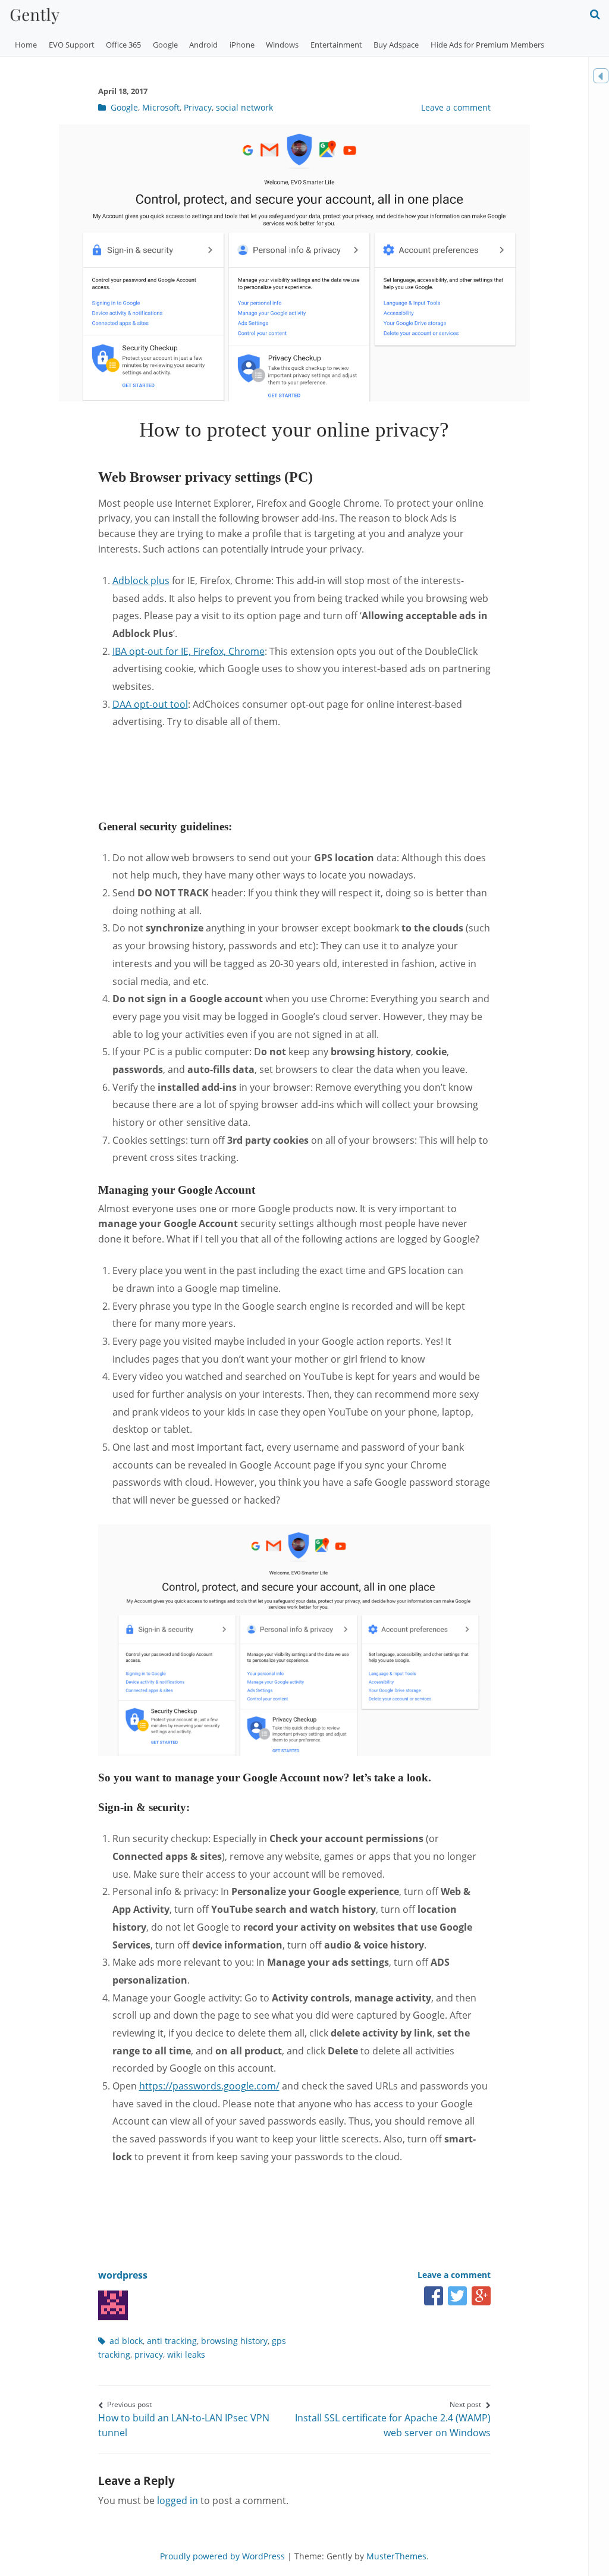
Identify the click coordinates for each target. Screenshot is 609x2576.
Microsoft (161, 107)
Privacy (198, 107)
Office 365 (123, 45)
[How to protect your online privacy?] (294, 398)
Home (26, 45)
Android (203, 45)
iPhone (242, 45)
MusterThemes (396, 2556)
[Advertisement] (315, 773)
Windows (282, 45)
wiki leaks (186, 2354)
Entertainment (336, 45)
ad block (126, 2341)
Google (165, 45)
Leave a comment (456, 107)
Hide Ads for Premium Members (487, 45)
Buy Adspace (396, 45)
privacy (149, 2354)
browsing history (234, 2341)
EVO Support (72, 45)
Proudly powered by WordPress (222, 2556)
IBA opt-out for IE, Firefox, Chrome (189, 651)
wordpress (123, 2275)
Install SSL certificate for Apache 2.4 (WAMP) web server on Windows (393, 2419)
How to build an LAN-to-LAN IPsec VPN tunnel (184, 2419)
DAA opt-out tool (150, 704)
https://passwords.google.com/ (209, 2086)
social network (244, 107)
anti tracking (172, 2341)
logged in (178, 2500)
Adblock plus (141, 581)
